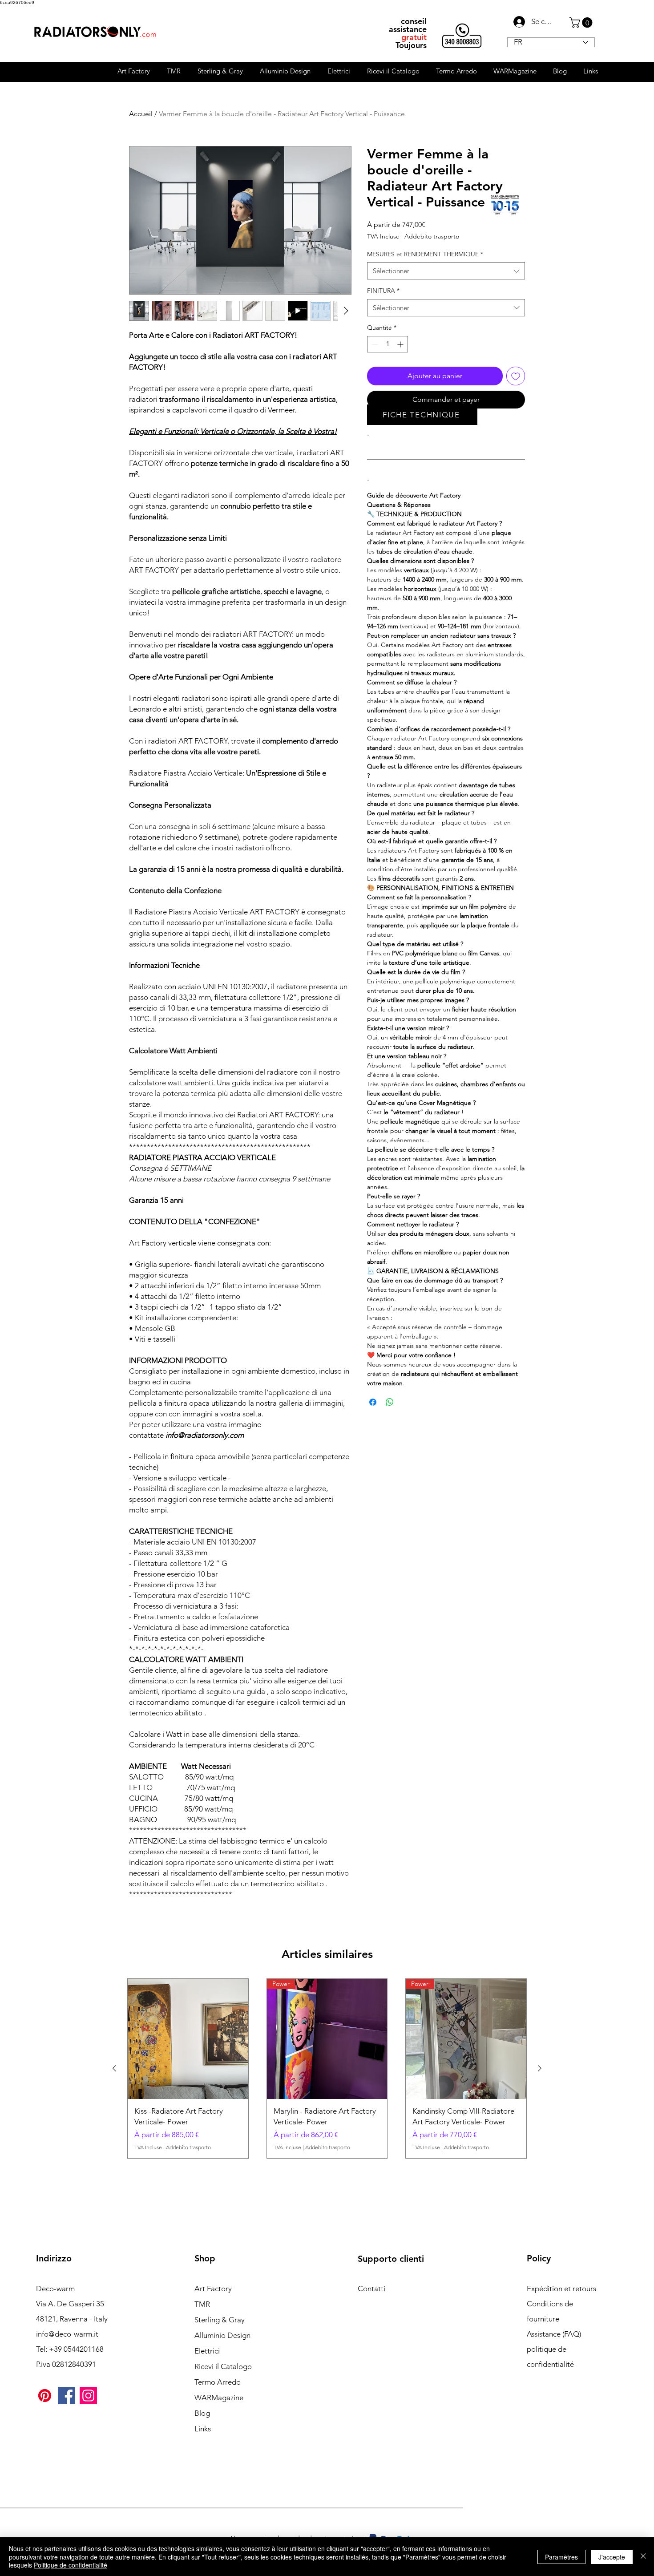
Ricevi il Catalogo (223, 2366)
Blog (202, 2413)
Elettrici (207, 2351)
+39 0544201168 (76, 2349)
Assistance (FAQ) (554, 2334)
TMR (202, 2304)
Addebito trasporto (432, 236)
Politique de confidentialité (71, 2565)
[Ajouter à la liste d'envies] (516, 376)
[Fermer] (643, 2557)
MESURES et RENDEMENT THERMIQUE (425, 254)
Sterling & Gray (220, 2320)
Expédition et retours (561, 2289)
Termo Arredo (218, 2382)
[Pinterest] (45, 2396)
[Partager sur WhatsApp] (390, 1402)
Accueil (141, 114)
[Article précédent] (114, 2068)
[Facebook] (67, 2396)
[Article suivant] (540, 2068)
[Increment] (401, 344)
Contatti (371, 2289)
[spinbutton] (388, 344)
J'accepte (612, 2557)
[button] (582, 22)
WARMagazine (219, 2398)
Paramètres (561, 2557)
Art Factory (213, 2289)
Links (203, 2429)
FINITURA (383, 291)
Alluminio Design (222, 2335)
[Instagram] (88, 2396)
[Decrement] (374, 344)
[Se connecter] (517, 22)
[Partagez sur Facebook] (373, 1402)
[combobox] (446, 271)
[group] (327, 2069)
